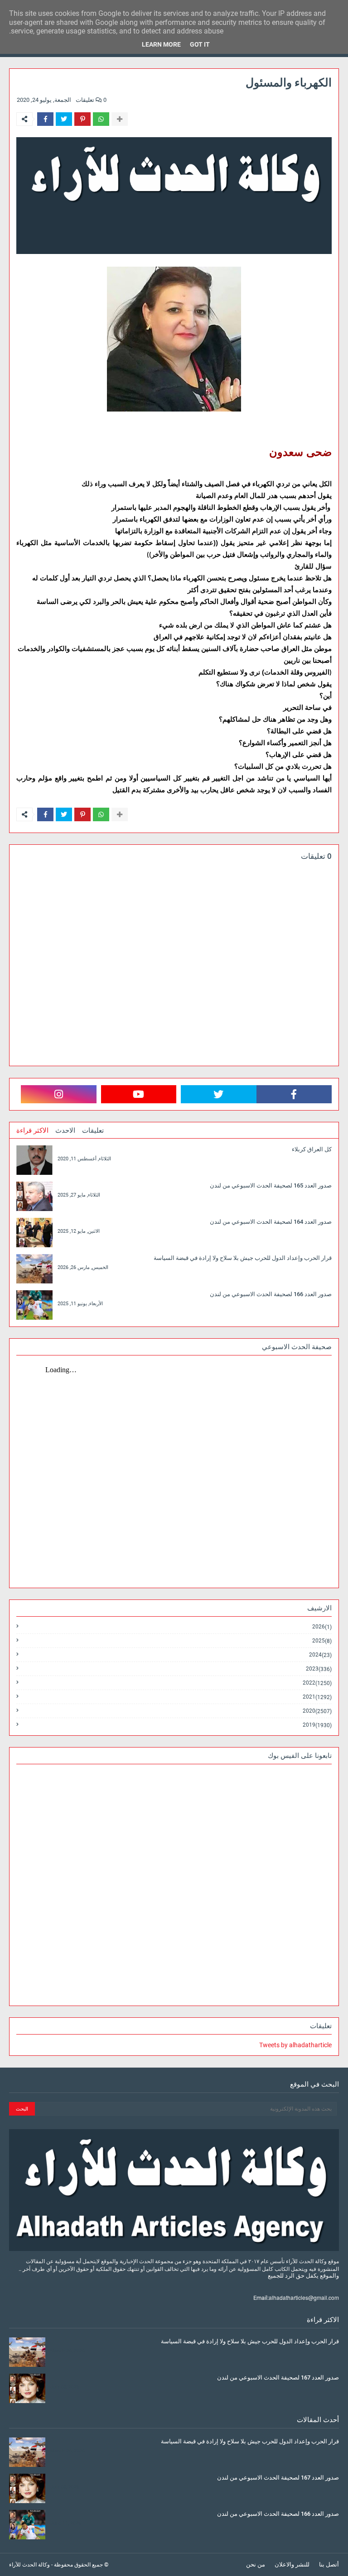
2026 (322, 1627)
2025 (322, 1641)
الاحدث (65, 1130)
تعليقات (93, 1130)
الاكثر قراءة (32, 1130)
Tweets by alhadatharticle (295, 2045)
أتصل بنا (329, 2564)
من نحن (256, 2564)
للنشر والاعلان (292, 2564)
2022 (317, 1683)
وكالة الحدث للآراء (29, 2565)
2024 (320, 1655)
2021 (317, 1697)
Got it (200, 44)
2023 (319, 1669)
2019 (317, 1725)
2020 (317, 1711)
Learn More (161, 44)
